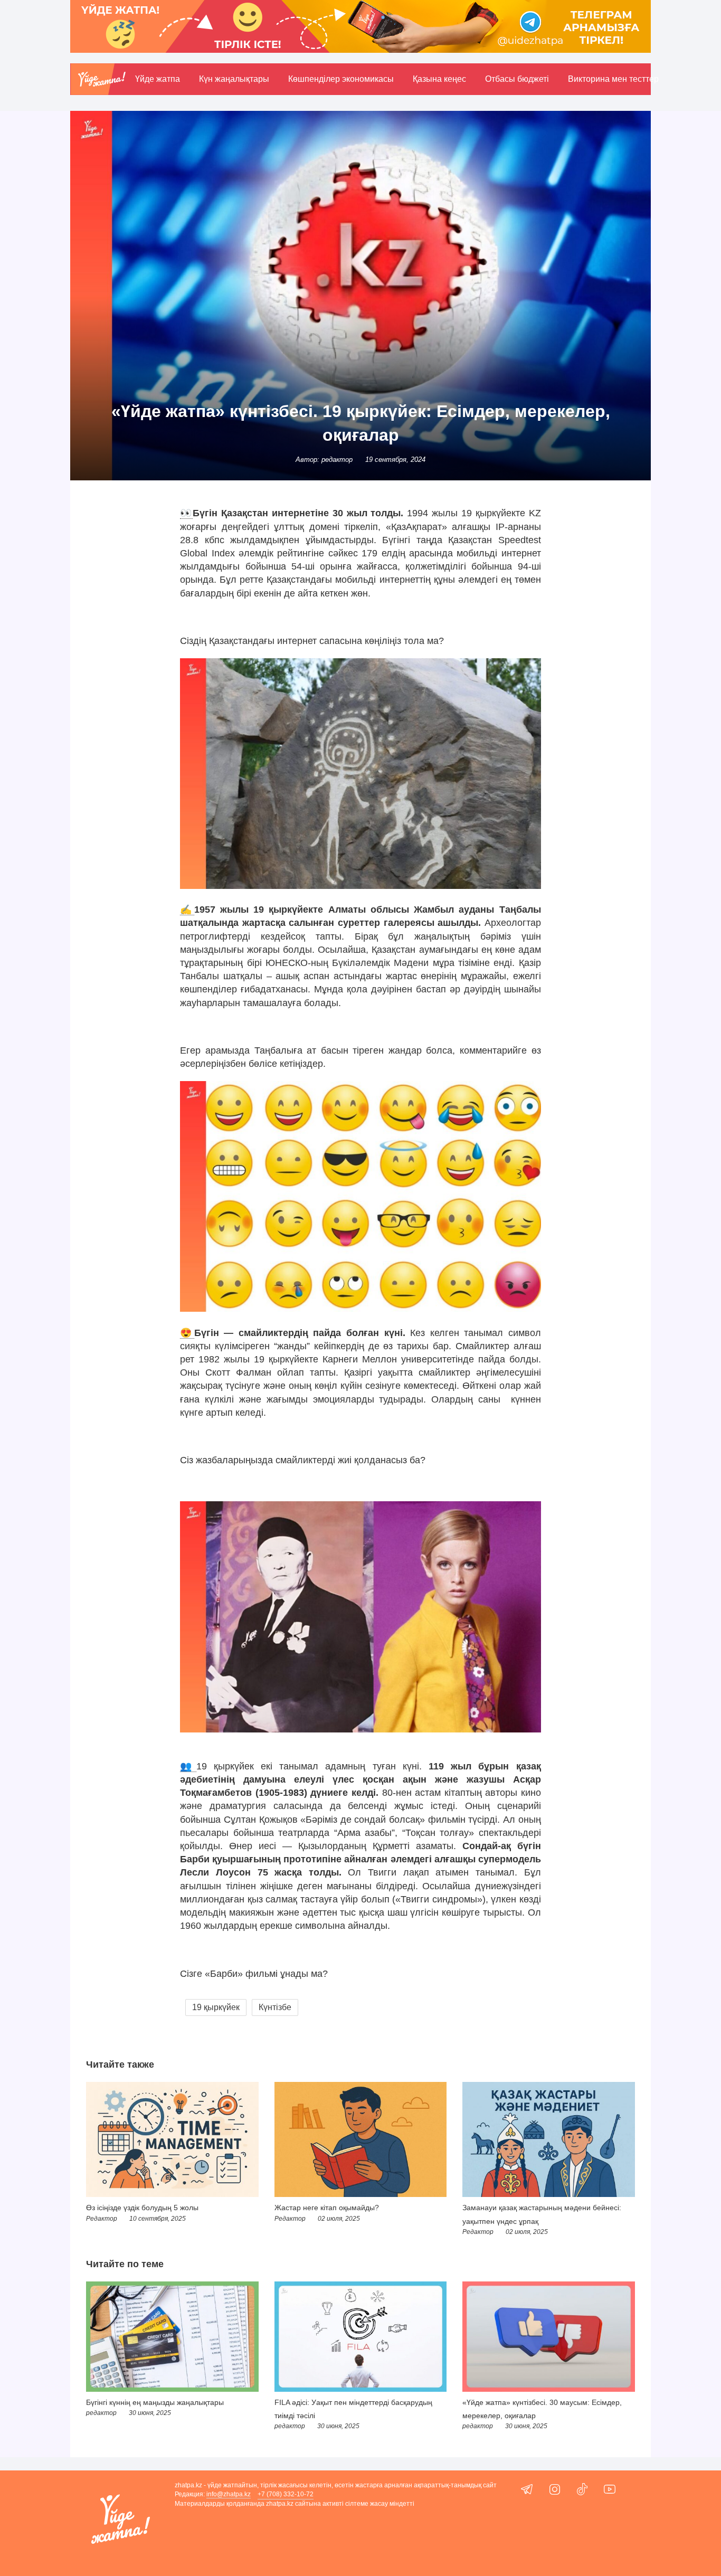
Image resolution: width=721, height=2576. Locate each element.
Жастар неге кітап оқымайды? (327, 2208)
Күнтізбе (275, 2007)
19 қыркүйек (216, 2007)
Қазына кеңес (439, 79)
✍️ (187, 910)
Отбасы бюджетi (517, 79)
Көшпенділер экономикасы (341, 79)
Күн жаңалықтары (234, 79)
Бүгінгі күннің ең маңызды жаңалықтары (155, 2402)
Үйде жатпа (158, 79)
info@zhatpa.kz (229, 2494)
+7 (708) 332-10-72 (286, 2494)
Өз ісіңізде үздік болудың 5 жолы (142, 2208)
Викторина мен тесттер (613, 79)
